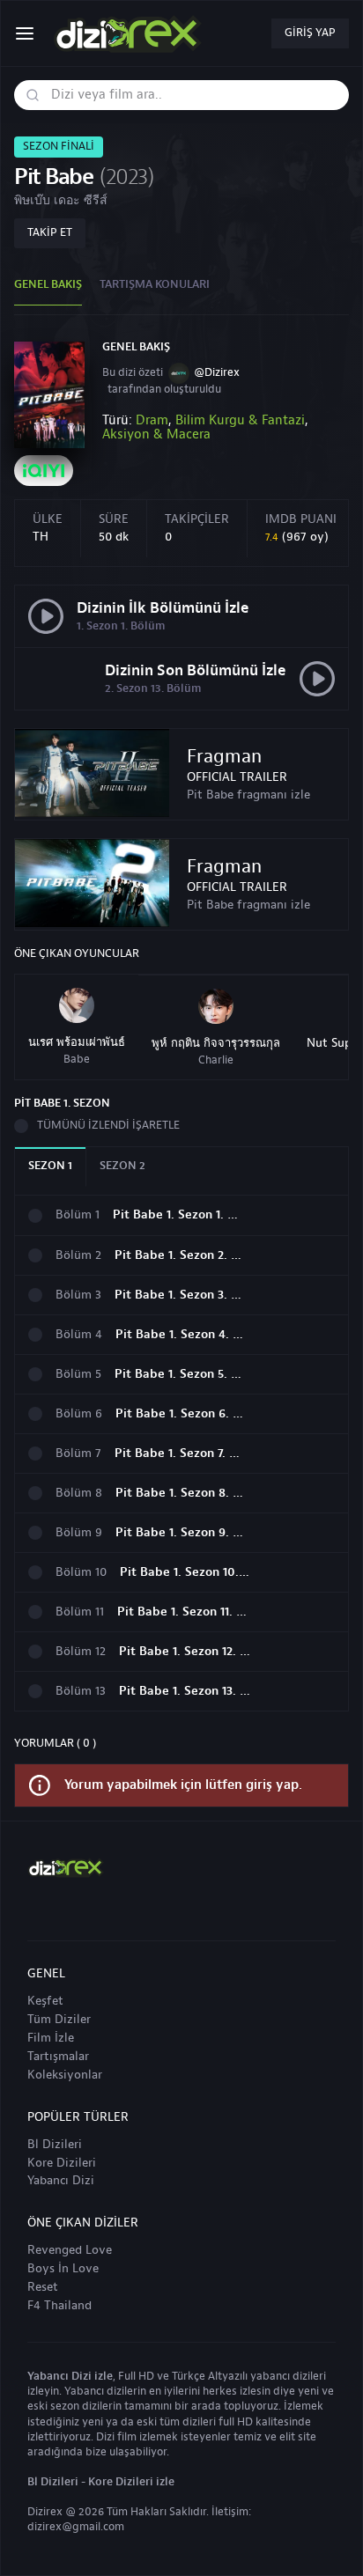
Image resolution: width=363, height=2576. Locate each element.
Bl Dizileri (55, 2145)
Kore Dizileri (62, 2163)
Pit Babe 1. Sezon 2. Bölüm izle (181, 1256)
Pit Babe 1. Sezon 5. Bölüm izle (181, 1375)
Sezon (50, 1166)
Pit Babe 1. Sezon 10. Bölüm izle (186, 1573)
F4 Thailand (59, 2306)
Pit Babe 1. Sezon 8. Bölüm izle (181, 1494)
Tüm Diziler (59, 2020)
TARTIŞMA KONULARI (155, 284)
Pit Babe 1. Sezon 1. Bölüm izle (179, 1215)
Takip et (50, 232)
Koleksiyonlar (65, 2075)
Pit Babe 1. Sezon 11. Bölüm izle (183, 1612)
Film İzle (51, 2038)
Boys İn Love (63, 2269)
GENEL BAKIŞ (48, 284)
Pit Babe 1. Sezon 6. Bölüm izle (181, 1414)
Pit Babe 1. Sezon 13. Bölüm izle (185, 1692)
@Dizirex (217, 372)
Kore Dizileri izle (131, 2482)
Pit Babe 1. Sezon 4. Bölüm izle (181, 1335)
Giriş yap (310, 33)
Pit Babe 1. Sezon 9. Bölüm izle (181, 1533)
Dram (152, 420)
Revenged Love (70, 2250)
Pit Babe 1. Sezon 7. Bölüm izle (181, 1454)
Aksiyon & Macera (156, 434)
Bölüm (78, 1215)
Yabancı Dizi (61, 2181)
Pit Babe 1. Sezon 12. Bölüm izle (185, 1652)
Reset (43, 2287)
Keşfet (45, 2001)
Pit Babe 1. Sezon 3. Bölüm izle (181, 1295)
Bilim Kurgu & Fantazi (240, 420)
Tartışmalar (58, 2057)
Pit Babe (53, 177)
